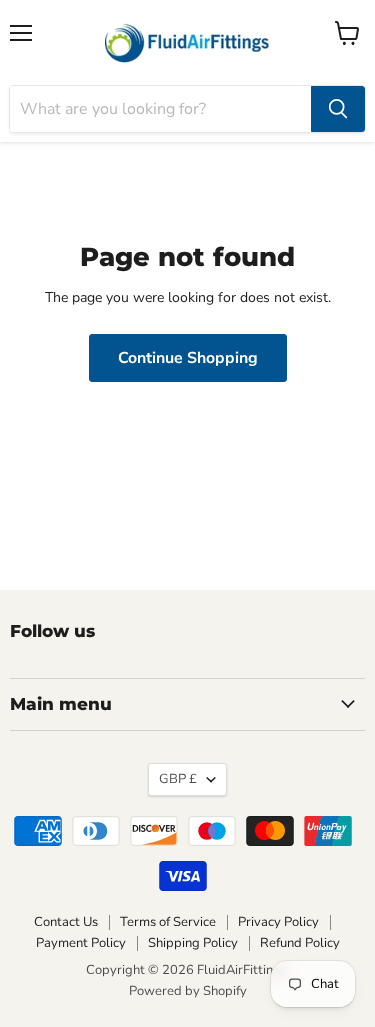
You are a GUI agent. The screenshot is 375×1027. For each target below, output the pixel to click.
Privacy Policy (278, 922)
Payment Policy (81, 943)
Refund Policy (300, 943)
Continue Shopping (188, 358)
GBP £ (178, 779)
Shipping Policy (193, 943)
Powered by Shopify (188, 991)
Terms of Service (168, 922)
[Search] (338, 109)
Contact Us (66, 922)
